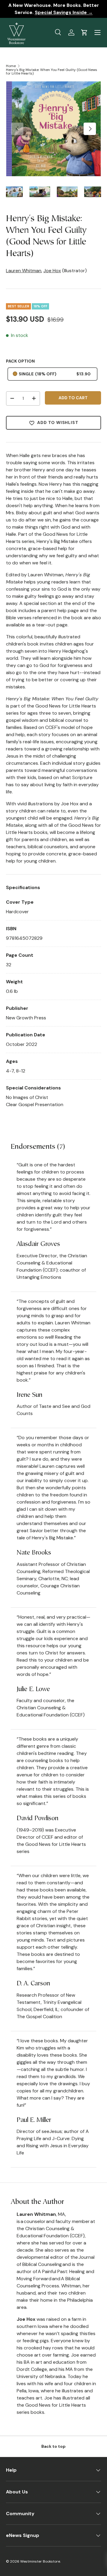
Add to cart (73, 398)
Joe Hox (52, 271)
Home (11, 66)
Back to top (53, 2446)
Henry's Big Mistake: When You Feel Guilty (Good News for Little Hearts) (52, 72)
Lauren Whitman (24, 271)
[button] (84, 32)
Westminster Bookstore (40, 2561)
